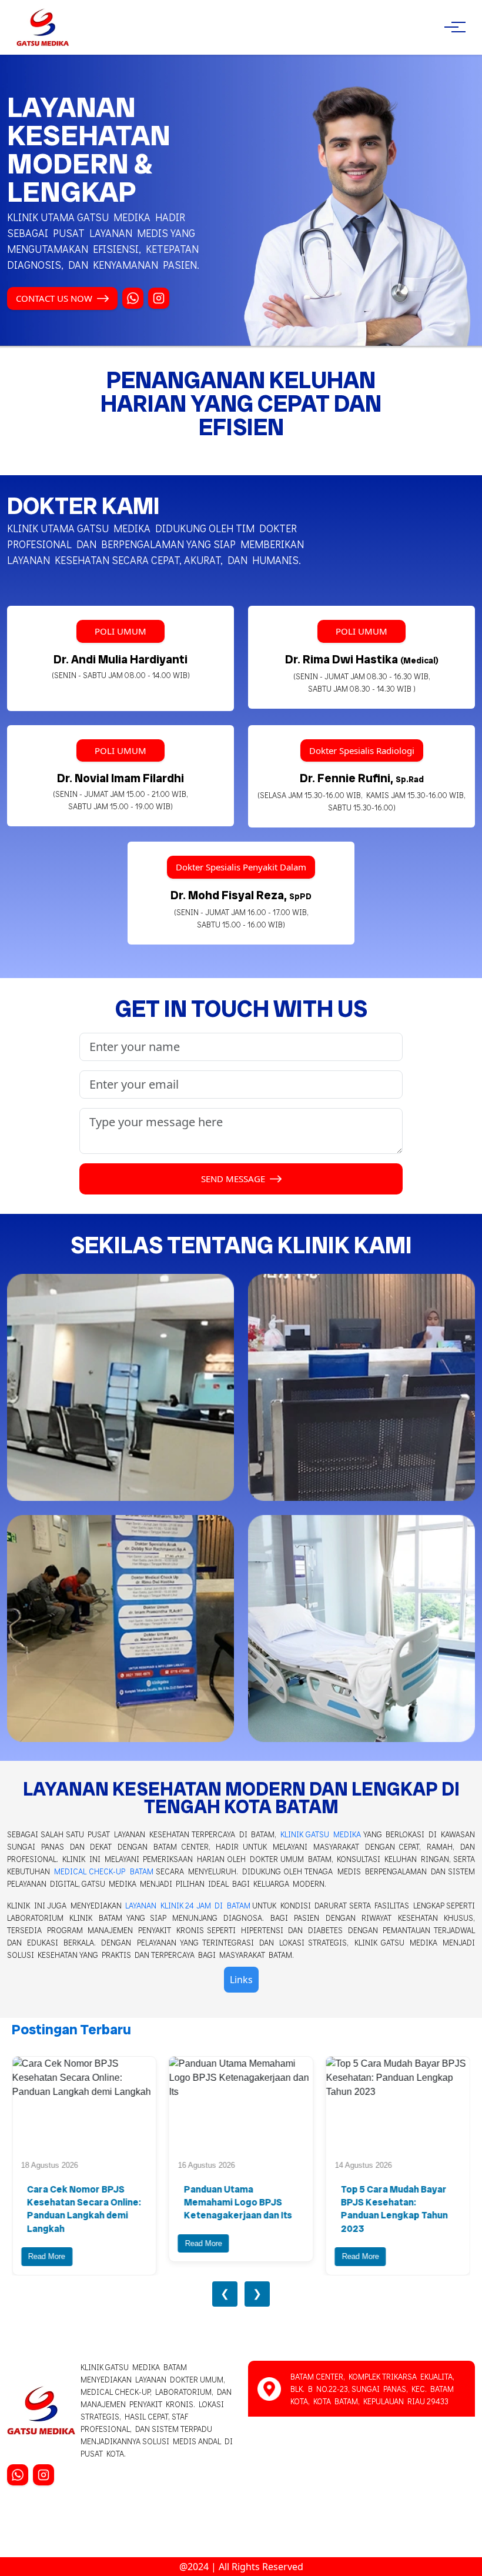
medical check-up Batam (103, 1871)
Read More (47, 2256)
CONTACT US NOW (54, 298)
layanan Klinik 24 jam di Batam (188, 1905)
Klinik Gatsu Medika (321, 1834)
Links (241, 1980)
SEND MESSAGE (233, 1179)
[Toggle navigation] (451, 27)
